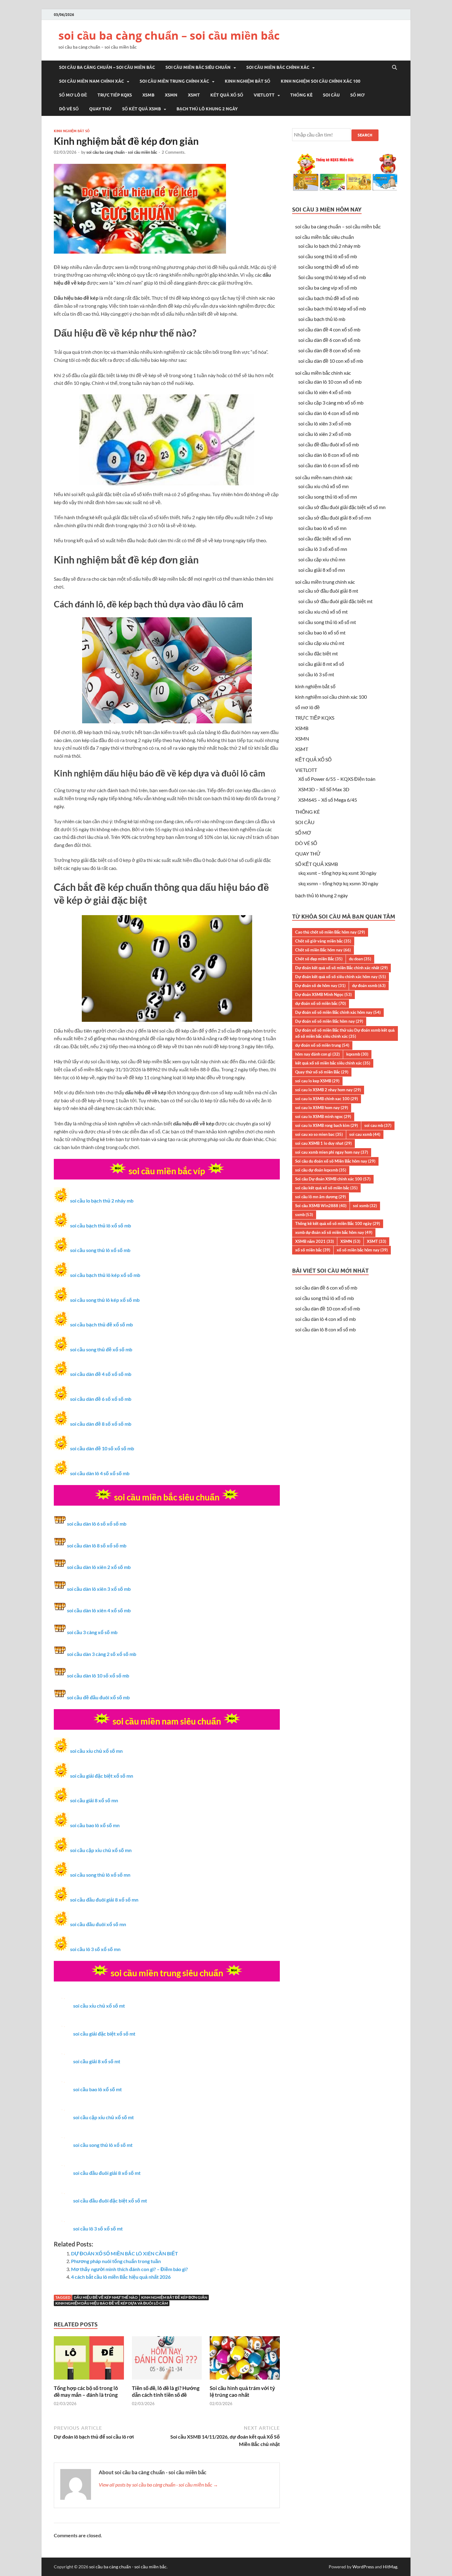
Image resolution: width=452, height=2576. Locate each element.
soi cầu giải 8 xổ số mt (97, 2061)
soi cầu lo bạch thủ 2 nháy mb (102, 1201)
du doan (360, 959)
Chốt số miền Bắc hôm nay (323, 950)
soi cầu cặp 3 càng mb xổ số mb (331, 403)
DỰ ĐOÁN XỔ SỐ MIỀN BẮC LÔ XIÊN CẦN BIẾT (125, 2253)
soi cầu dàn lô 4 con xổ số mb (329, 413)
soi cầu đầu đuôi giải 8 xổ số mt (107, 2173)
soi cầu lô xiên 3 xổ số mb (325, 423)
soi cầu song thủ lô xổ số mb (100, 1250)
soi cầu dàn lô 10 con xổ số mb (330, 382)
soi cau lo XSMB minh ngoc (323, 1116)
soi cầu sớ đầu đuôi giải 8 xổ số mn (335, 518)
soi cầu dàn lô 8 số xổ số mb (97, 1545)
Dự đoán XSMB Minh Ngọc (323, 994)
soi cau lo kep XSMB (317, 1081)
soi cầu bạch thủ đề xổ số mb (101, 1324)
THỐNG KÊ (301, 95)
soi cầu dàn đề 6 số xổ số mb (101, 1399)
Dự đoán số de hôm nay (320, 986)
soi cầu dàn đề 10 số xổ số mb (102, 1448)
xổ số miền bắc (313, 1250)
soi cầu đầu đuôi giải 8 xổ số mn (104, 1900)
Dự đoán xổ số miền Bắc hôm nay (329, 1021)
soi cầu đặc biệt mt (318, 653)
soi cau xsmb (365, 1134)
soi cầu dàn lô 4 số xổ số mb (100, 1473)
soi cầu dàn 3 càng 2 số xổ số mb (102, 1654)
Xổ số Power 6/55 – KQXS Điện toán (337, 779)
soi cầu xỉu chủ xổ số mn (96, 1751)
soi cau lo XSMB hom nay (322, 1108)
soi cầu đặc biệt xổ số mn (325, 538)
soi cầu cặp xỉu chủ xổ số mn (101, 1850)
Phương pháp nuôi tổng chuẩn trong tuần (116, 2261)
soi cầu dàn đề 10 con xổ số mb (331, 361)
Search (365, 135)
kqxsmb (357, 1054)
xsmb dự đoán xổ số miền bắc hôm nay (334, 1232)
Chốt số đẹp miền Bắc (319, 959)
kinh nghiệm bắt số (248, 81)
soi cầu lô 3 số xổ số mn (95, 1949)
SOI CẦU (331, 95)
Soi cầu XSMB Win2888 (321, 1206)
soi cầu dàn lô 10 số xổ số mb (98, 1675)
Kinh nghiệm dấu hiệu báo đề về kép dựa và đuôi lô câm (112, 2303)
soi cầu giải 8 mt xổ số (321, 664)
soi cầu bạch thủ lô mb (322, 319)
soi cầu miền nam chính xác (91, 81)
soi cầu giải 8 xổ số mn (94, 1800)
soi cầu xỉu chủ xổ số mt (99, 2006)
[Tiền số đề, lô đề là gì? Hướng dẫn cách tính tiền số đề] (167, 2381)
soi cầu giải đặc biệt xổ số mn (102, 1776)
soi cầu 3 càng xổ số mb (92, 1632)
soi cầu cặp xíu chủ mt (321, 643)
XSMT (194, 95)
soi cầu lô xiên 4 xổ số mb (325, 392)
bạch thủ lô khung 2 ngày (207, 109)
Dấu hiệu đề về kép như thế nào (106, 2297)
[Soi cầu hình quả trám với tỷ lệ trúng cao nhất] (245, 2381)
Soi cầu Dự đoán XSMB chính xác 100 (333, 1179)
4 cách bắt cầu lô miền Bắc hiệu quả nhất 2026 (121, 2277)
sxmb (304, 1215)
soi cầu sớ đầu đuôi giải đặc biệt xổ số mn (342, 507)
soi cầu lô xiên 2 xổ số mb (325, 434)
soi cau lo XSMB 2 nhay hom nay (328, 1090)
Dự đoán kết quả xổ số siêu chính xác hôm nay (341, 977)
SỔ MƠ (357, 95)
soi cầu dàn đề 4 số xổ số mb (101, 1374)
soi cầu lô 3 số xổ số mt (98, 2228)
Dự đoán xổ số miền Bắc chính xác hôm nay (338, 1012)
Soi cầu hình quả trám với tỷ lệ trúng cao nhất (242, 2391)
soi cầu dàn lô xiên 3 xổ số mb (99, 1589)
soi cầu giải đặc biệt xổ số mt (104, 2034)
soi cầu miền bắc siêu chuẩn (198, 67)
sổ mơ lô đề (73, 95)
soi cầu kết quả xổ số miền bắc (326, 1188)
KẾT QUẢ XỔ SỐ (227, 95)
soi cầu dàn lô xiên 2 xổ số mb (99, 1567)
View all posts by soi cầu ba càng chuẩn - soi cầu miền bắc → (158, 2485)
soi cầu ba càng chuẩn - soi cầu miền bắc (122, 152)
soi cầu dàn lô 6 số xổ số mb (97, 1524)
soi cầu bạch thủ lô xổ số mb (101, 1225)
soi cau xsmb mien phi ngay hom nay (332, 1152)
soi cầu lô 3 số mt (316, 674)
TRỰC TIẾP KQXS (115, 95)
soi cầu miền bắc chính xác (278, 67)
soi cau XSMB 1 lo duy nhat (323, 1143)
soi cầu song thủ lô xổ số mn (100, 1875)
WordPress (363, 2567)
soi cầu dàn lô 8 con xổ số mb (329, 455)
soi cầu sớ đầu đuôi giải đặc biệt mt (335, 601)
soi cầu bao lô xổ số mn (95, 1825)
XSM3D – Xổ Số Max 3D (324, 789)
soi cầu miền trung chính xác (174, 81)
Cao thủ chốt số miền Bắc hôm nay (330, 932)
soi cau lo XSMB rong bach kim (327, 1125)
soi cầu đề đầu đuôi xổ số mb (98, 1697)
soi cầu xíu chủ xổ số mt (323, 612)
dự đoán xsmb (369, 986)
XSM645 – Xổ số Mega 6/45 (328, 800)
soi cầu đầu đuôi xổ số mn (98, 1924)
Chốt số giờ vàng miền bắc (323, 941)
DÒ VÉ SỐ (69, 109)
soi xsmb (365, 1206)
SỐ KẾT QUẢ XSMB (141, 109)
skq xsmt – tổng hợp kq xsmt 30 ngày (337, 873)
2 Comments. (174, 152)
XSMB (148, 95)
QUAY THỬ (100, 109)
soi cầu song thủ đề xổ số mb (101, 1349)
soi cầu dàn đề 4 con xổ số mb (329, 329)
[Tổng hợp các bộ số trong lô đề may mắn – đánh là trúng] (89, 2381)
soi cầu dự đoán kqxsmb (321, 1170)
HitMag (390, 2567)
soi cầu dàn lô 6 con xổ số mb (329, 465)
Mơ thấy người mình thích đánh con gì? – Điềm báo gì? (129, 2269)
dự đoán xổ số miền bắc (321, 1003)
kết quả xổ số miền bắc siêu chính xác (333, 1063)
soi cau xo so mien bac (319, 1134)
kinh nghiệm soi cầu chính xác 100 (321, 81)
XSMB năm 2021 (315, 1241)
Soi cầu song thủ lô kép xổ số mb (332, 277)
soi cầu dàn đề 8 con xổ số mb (329, 350)
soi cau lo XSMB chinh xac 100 (327, 1099)
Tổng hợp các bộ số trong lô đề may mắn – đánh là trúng (86, 2391)
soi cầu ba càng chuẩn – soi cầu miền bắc (169, 36)
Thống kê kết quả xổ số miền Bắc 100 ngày (338, 1223)
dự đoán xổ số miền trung (322, 1045)
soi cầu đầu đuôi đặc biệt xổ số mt (110, 2201)
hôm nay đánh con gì (317, 1054)
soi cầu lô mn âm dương (321, 1197)
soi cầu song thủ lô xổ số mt (103, 2145)
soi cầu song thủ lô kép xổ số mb (105, 1300)
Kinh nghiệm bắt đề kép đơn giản (174, 2297)
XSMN (171, 95)
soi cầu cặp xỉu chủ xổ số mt (103, 2117)
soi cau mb (378, 1125)
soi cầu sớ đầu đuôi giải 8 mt (328, 591)
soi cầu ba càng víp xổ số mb (328, 288)
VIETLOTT (264, 95)
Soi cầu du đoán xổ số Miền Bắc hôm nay (335, 1161)
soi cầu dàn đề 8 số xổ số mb (101, 1424)
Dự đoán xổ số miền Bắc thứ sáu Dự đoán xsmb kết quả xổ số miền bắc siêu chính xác (345, 1033)
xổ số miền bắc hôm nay (362, 1250)
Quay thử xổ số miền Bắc (322, 1072)
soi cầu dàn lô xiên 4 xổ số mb (99, 1610)
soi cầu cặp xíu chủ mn (322, 559)
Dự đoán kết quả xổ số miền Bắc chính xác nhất (341, 968)
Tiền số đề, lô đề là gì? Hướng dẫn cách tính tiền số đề (166, 2391)
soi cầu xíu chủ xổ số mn (323, 486)
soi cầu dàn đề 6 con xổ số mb (329, 340)
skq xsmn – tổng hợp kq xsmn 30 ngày (338, 883)
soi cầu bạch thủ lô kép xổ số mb (105, 1275)
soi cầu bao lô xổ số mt (97, 2089)
